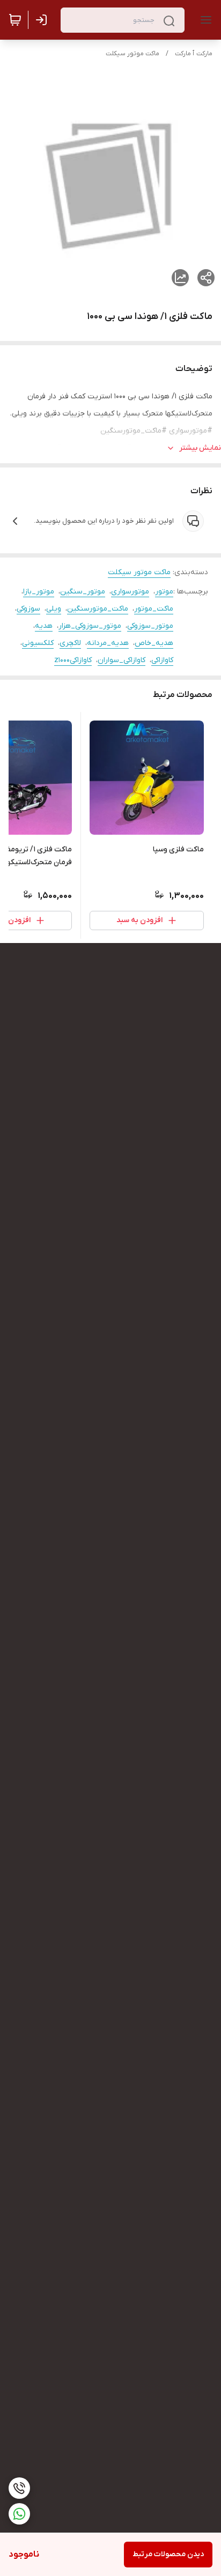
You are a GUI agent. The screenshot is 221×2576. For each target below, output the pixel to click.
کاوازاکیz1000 (73, 660)
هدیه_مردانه (108, 643)
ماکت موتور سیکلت (132, 54)
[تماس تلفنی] (19, 2488)
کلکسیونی (38, 643)
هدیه (44, 626)
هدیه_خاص (154, 643)
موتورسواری (130, 592)
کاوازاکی (162, 660)
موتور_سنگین (83, 592)
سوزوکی (28, 609)
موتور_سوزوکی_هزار (90, 626)
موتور (164, 592)
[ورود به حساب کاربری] (43, 20)
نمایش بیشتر (200, 448)
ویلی (54, 609)
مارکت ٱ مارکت (194, 54)
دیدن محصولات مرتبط (168, 2554)
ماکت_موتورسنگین (98, 609)
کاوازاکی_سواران (121, 660)
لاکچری (70, 643)
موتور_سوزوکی (150, 626)
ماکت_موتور (154, 609)
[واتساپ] (19, 2514)
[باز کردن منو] (204, 20)
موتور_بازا (39, 592)
